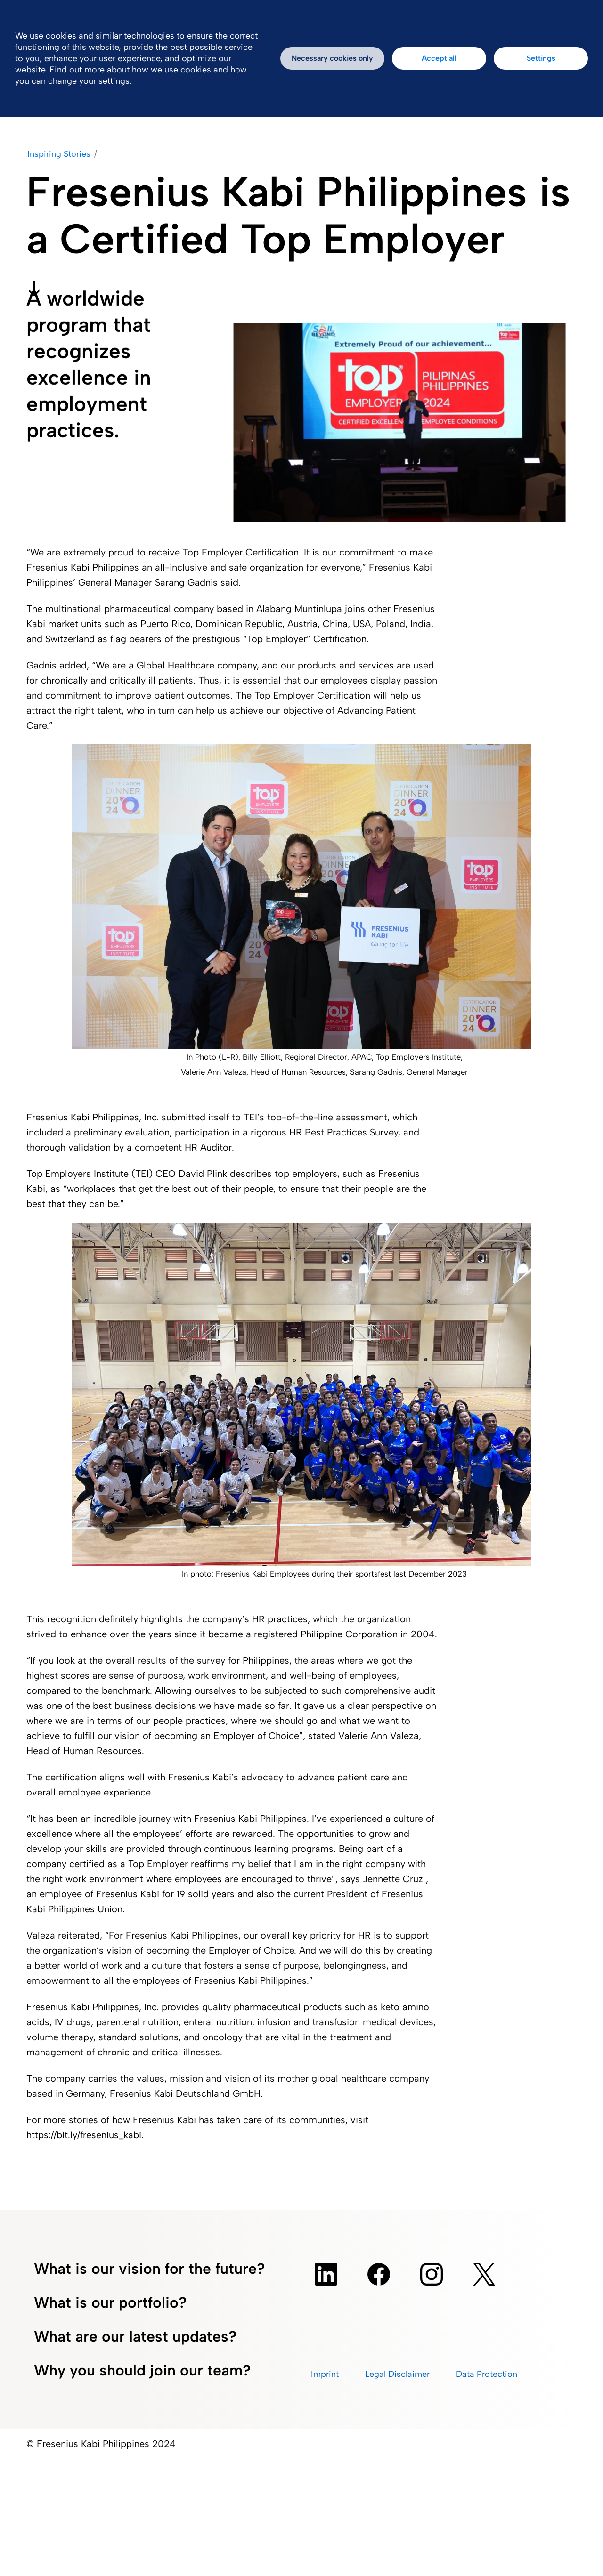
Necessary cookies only (332, 58)
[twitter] (484, 2274)
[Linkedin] (326, 2274)
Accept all (439, 58)
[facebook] (379, 2274)
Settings (541, 58)
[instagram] (432, 2274)
